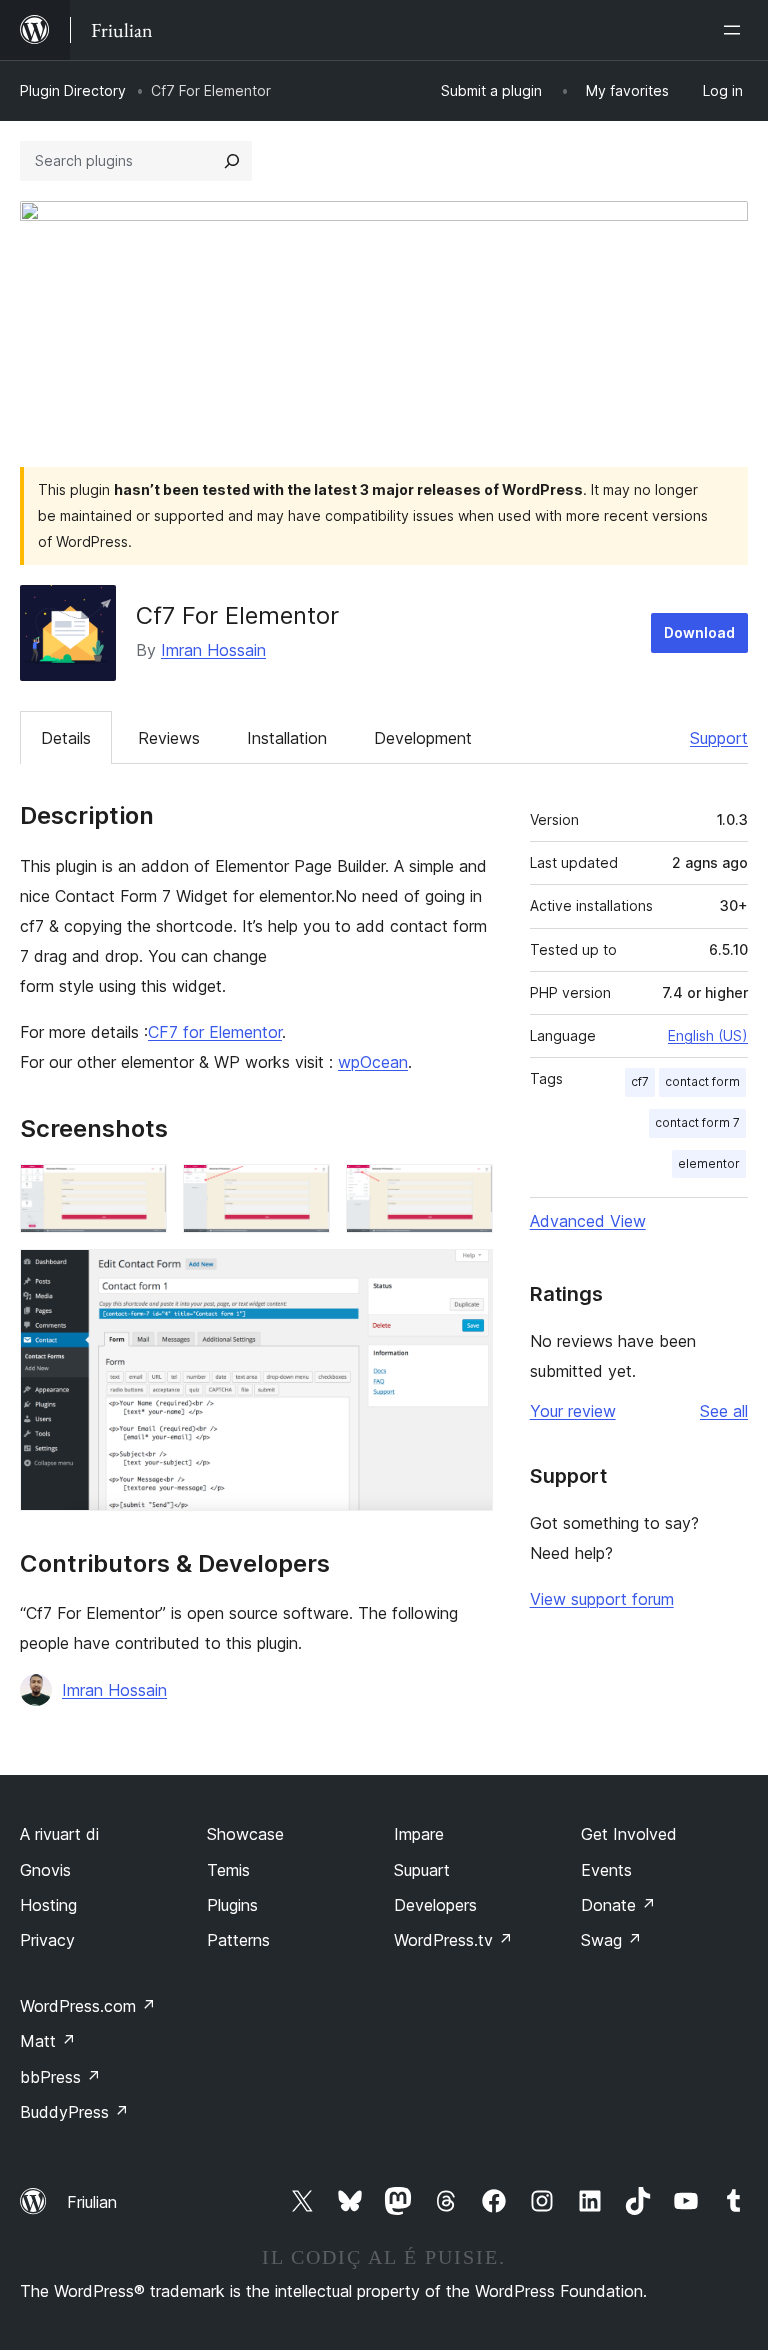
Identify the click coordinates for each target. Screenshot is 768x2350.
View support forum (602, 1599)
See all (724, 1411)
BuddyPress (74, 2112)
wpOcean (373, 1062)
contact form (702, 1081)
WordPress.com (88, 2006)
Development (423, 738)
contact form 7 (697, 1122)
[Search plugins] (232, 161)
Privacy (47, 1940)
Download (699, 632)
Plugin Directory (73, 90)
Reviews (169, 738)
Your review (573, 1411)
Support (719, 738)
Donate (618, 1905)
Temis (228, 1870)
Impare (419, 1834)
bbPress (60, 2077)
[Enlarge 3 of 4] (466, 1191)
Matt (48, 2041)
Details (66, 738)
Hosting (48, 1905)
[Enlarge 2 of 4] (303, 1191)
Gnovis (45, 1870)
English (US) (708, 1035)
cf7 (640, 1081)
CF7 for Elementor (215, 1032)
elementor (709, 1163)
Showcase (245, 1834)
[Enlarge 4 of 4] (466, 1276)
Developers (435, 1905)
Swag (611, 1940)
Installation (287, 738)
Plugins (232, 1905)
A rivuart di (59, 1834)
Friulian (92, 2202)
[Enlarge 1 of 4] (140, 1191)
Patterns (238, 1940)
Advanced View (588, 1221)
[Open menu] (736, 30)
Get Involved (629, 1834)
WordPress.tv (453, 1940)
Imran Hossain (213, 650)
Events (606, 1870)
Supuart (422, 1870)
